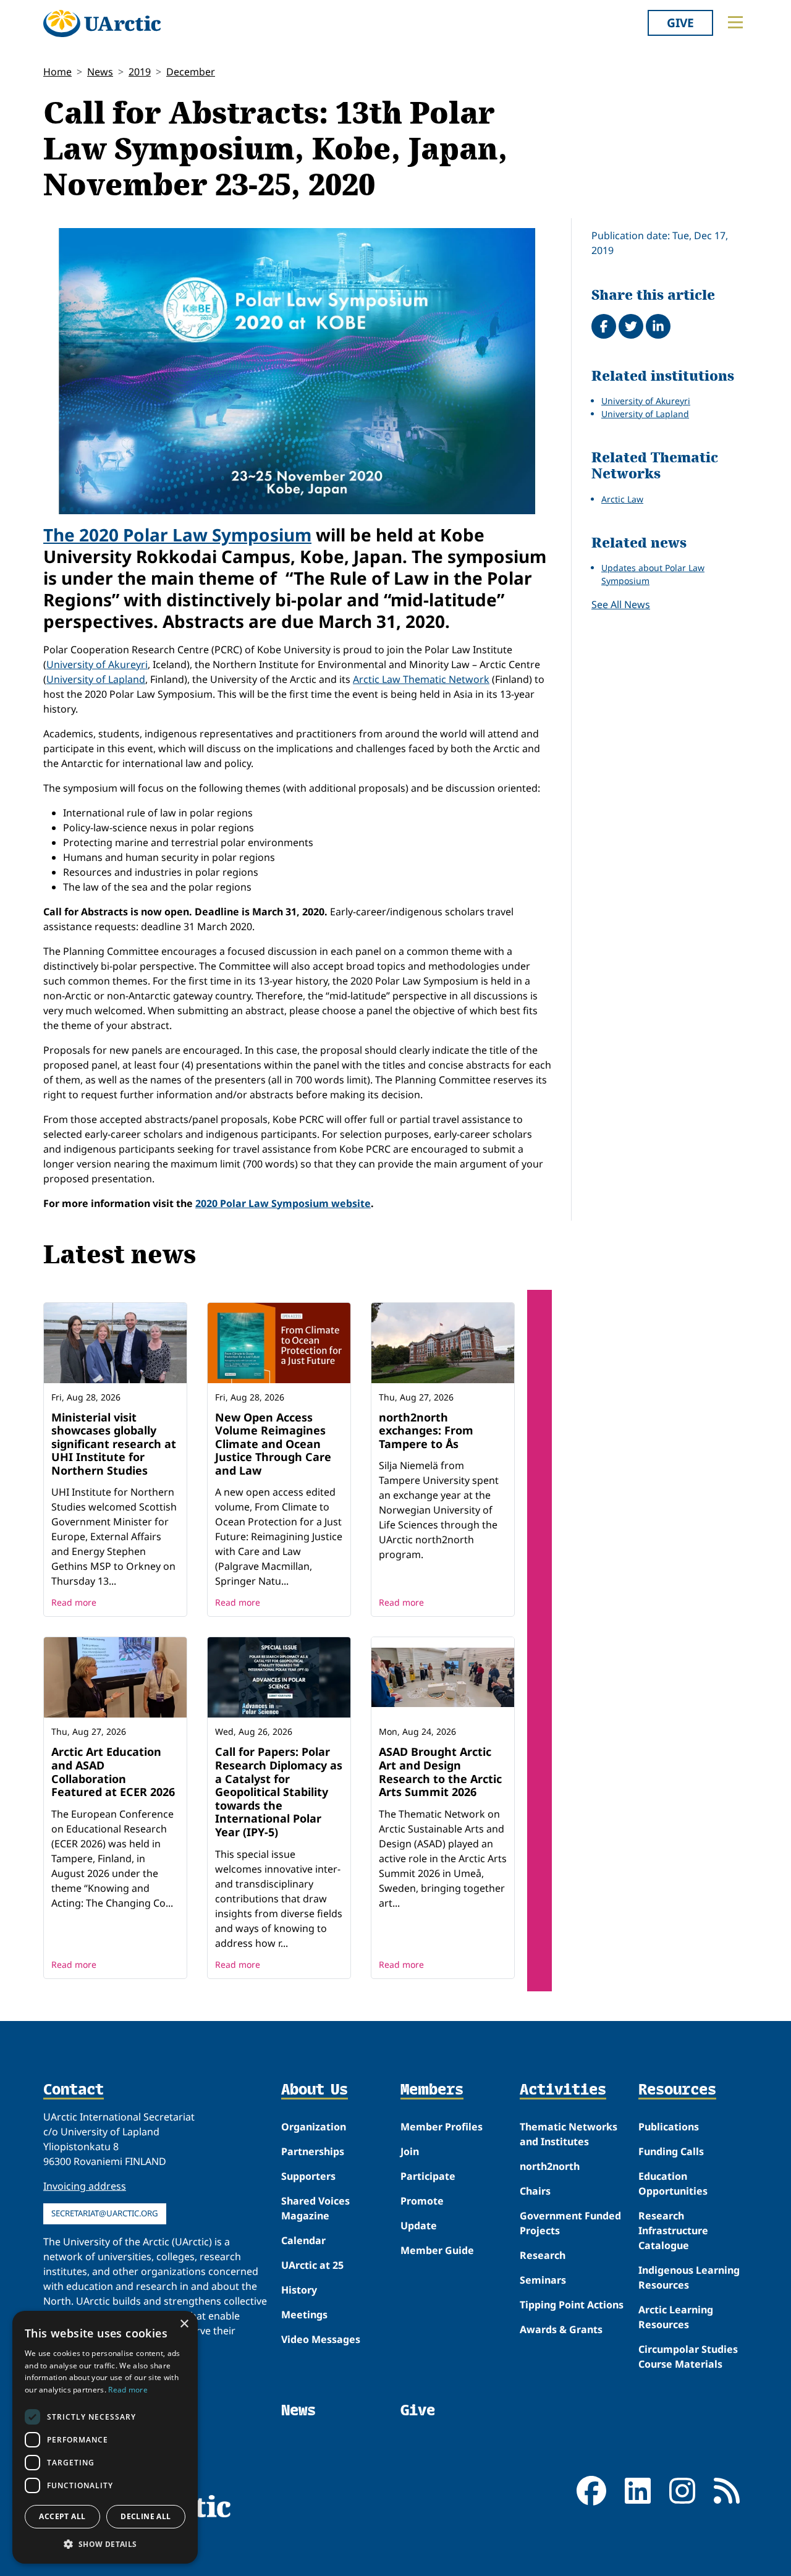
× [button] (184, 2324)
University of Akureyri (97, 664)
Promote (422, 2201)
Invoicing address (85, 2186)
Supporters (308, 2176)
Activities (563, 2090)
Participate (428, 2176)
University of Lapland (96, 679)
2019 (140, 72)
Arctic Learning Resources (676, 2317)
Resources (677, 2090)
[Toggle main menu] (735, 22)
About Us (315, 2090)
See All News (621, 604)
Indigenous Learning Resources (689, 2277)
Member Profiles (442, 2127)
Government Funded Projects (570, 2223)
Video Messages (321, 2339)
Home (57, 72)
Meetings (304, 2315)
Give (680, 23)
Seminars (543, 2280)
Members (432, 2090)
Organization (314, 2127)
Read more (74, 1602)
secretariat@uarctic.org (105, 2213)
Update (419, 2226)
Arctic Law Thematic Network (421, 679)
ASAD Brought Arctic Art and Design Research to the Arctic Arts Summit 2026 (440, 1772)
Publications (669, 2127)
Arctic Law (622, 499)
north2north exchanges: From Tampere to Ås (426, 1430)
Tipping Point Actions (572, 2305)
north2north (550, 2166)
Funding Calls (671, 2151)
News (100, 72)
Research (543, 2255)
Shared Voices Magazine (315, 2208)
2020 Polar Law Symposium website (283, 1203)
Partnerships (313, 2151)
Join (410, 2151)
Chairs (535, 2191)
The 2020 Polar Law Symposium (177, 535)
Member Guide (437, 2250)
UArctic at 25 (312, 2265)
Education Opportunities (673, 2184)
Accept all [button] (62, 2516)
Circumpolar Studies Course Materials (688, 2357)
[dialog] (105, 2437)
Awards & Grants (561, 2329)
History (299, 2290)
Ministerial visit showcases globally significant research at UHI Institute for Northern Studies (114, 1444)
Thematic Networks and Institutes (569, 2134)
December (191, 72)
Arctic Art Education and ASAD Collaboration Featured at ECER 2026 (113, 1772)
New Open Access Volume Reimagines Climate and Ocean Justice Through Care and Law (273, 1444)
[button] (105, 2544)
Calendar (303, 2240)
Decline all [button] (146, 2516)
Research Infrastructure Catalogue (673, 2231)
